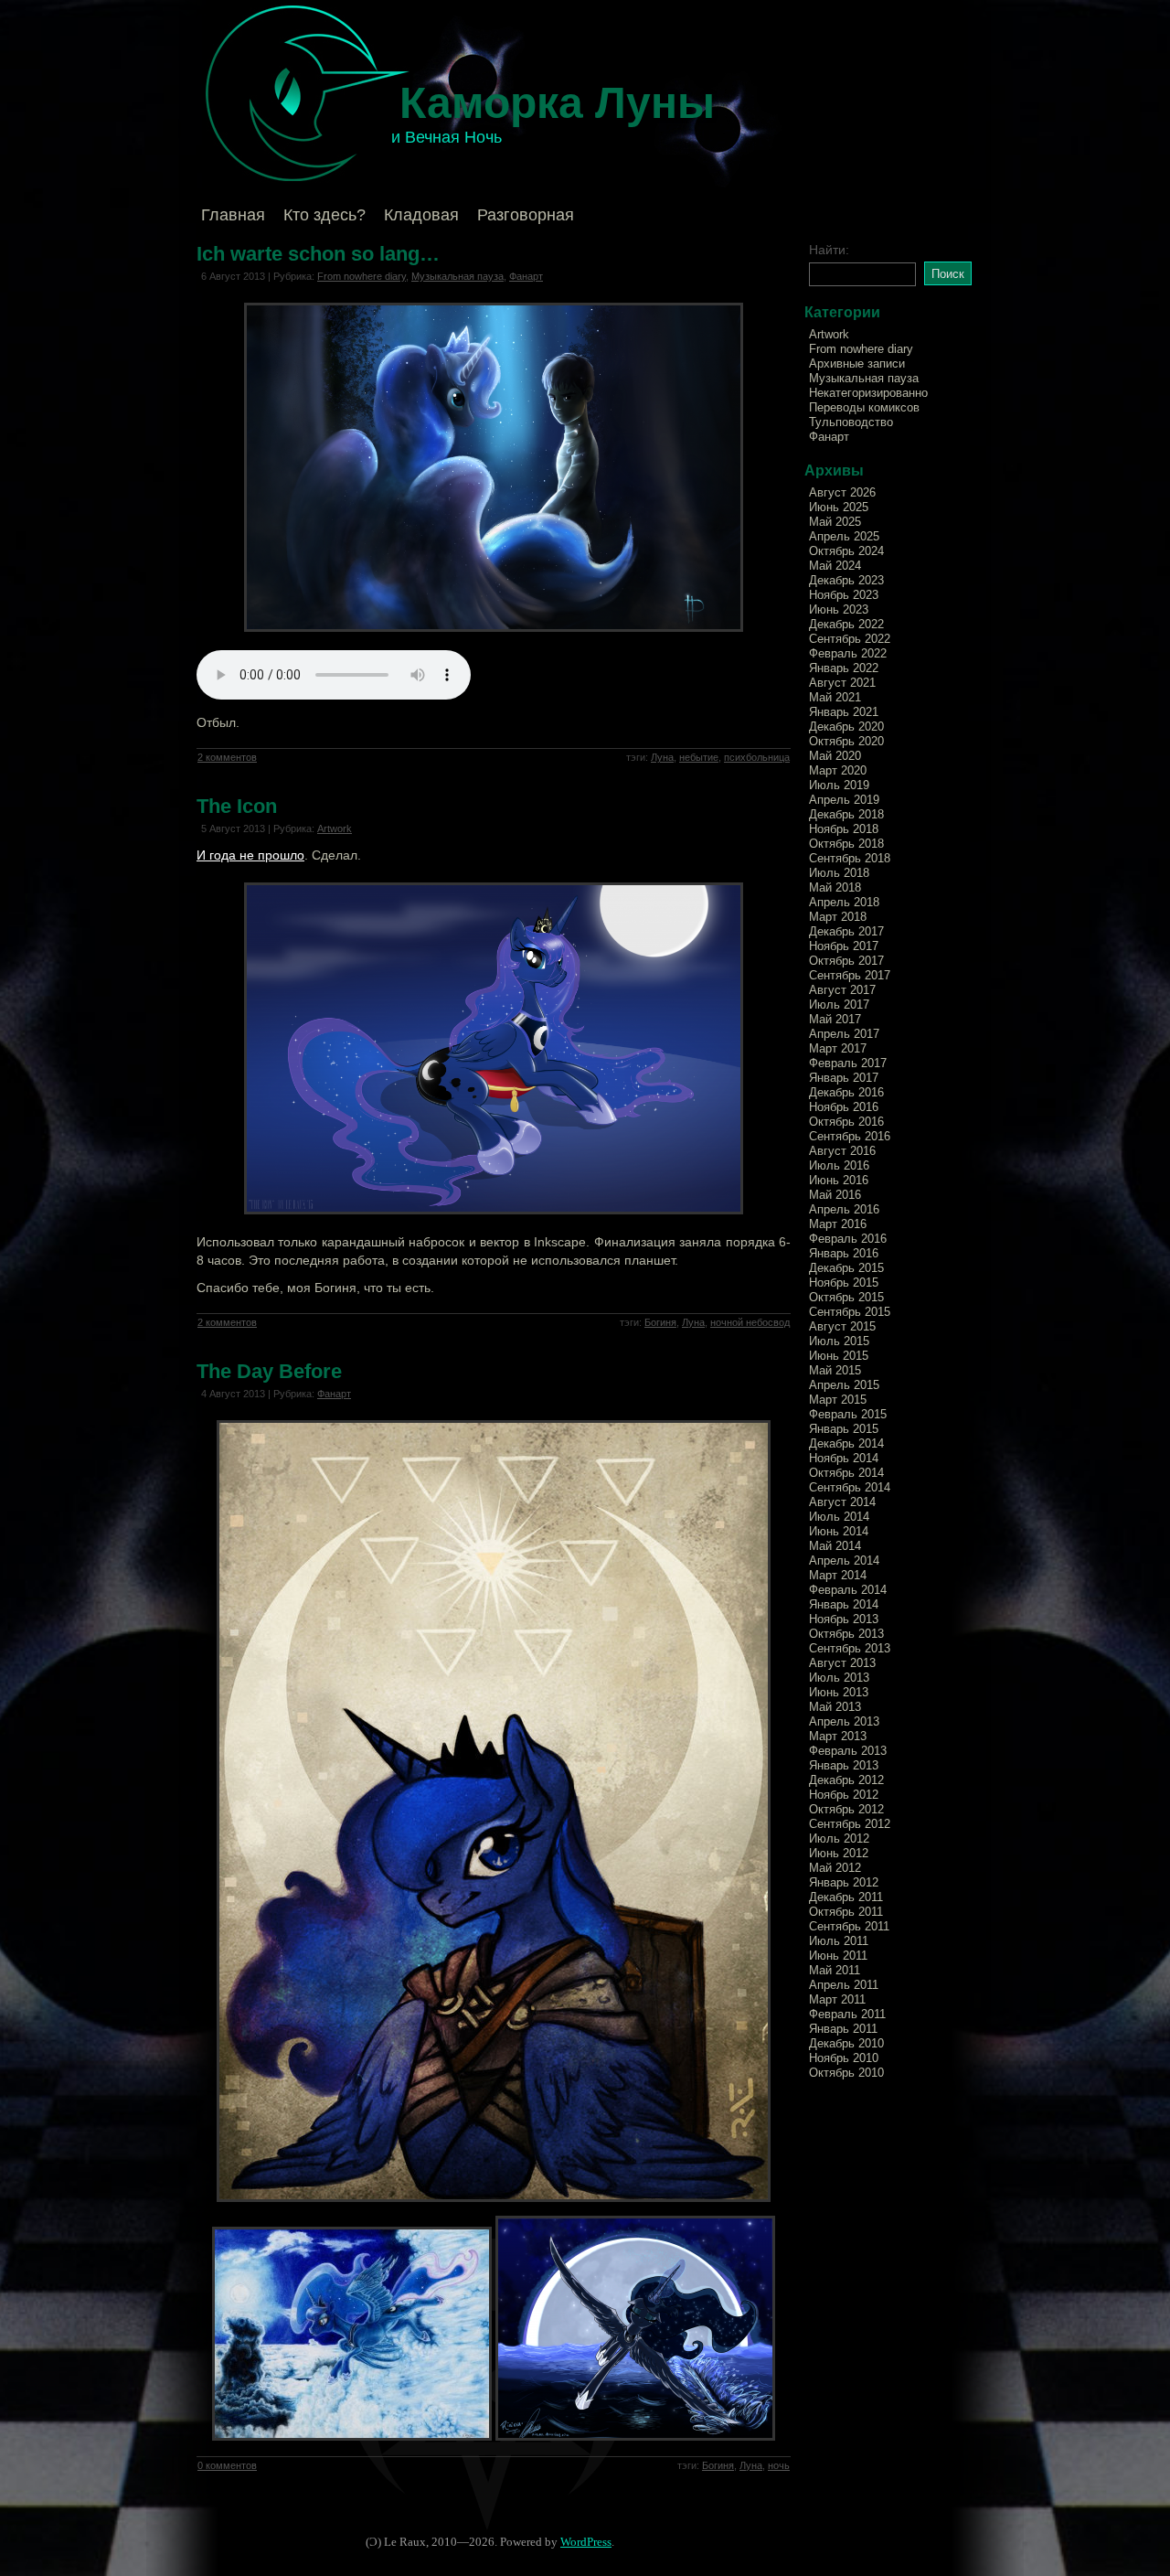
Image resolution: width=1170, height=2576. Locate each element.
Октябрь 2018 (846, 844)
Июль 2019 (839, 785)
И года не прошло (250, 855)
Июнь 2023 (839, 609)
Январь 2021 (844, 712)
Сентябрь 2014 (850, 1487)
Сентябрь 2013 (850, 1648)
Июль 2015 (839, 1341)
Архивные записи (857, 363)
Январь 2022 (844, 668)
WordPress (586, 2542)
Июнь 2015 (839, 1356)
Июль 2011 (839, 1941)
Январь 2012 (844, 1882)
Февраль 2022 (848, 653)
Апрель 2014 (844, 1561)
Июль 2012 (839, 1838)
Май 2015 (835, 1370)
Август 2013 (842, 1663)
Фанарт (526, 276)
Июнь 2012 (839, 1853)
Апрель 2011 (844, 1985)
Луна (662, 757)
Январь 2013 (844, 1765)
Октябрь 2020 (846, 741)
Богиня (660, 1322)
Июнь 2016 (839, 1180)
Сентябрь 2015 (850, 1312)
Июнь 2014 (839, 1531)
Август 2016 (842, 1151)
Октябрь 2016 (846, 1122)
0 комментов (227, 2465)
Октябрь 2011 (846, 1912)
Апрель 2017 (844, 1034)
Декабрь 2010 (846, 2043)
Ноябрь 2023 (844, 595)
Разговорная (526, 215)
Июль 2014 (839, 1517)
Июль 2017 (839, 1005)
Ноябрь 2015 (844, 1283)
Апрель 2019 (844, 800)
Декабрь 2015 (846, 1268)
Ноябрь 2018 (844, 829)
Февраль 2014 (848, 1590)
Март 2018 (838, 917)
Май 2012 (835, 1868)
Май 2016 (835, 1195)
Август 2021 (842, 683)
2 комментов (227, 757)
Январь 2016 (844, 1253)
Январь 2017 (844, 1078)
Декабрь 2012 (846, 1780)
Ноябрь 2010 (844, 2058)
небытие (699, 757)
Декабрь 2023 (846, 580)
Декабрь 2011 (846, 1897)
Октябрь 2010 (846, 2073)
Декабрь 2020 (846, 727)
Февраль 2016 (848, 1239)
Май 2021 (835, 697)
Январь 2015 (844, 1429)
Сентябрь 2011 (849, 1926)
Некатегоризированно (868, 393)
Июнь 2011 (838, 1956)
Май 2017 (835, 1019)
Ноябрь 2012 (844, 1795)
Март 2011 (837, 1999)
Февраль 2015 (848, 1414)
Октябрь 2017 (846, 961)
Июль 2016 (839, 1165)
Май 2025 (835, 522)
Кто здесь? (324, 215)
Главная (233, 215)
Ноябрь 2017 (844, 946)
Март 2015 (838, 1400)
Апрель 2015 (844, 1385)
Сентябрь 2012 (850, 1824)
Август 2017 (842, 990)
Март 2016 (838, 1224)
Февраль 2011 (847, 2014)
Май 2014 (835, 1546)
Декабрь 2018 (846, 814)
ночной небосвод (750, 1322)
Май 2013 (835, 1707)
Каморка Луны (557, 103)
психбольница (757, 757)
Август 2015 (842, 1326)
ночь (779, 2465)
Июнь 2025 (839, 507)
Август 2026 (842, 492)
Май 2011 (835, 1970)
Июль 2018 (839, 873)
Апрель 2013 (844, 1721)
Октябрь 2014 (846, 1473)
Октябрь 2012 (846, 1809)
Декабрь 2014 (846, 1443)
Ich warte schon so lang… (318, 254)
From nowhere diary (362, 276)
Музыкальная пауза (457, 276)
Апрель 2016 (844, 1209)
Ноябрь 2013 (844, 1619)
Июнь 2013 (839, 1692)
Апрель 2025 (844, 536)
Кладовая (421, 215)
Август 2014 (842, 1502)
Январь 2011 (843, 2029)
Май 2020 (835, 756)
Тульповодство (851, 422)
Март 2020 (838, 770)
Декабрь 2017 (846, 931)
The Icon (237, 806)
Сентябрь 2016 (850, 1136)
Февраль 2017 (848, 1063)
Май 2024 (835, 566)
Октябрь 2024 (846, 551)
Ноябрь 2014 (844, 1458)
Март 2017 (838, 1048)
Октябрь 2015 (846, 1297)
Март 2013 (838, 1736)
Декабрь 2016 (846, 1092)
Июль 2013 (839, 1678)
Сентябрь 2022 (850, 639)
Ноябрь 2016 (844, 1107)
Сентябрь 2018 (850, 858)
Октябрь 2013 (846, 1634)
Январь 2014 (844, 1604)
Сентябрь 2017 (850, 975)
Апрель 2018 (844, 902)
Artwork (335, 828)
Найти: (829, 250)
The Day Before (269, 1371)
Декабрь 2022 (846, 624)
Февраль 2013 (848, 1751)
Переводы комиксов (864, 407)
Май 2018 (835, 887)
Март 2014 (838, 1575)
